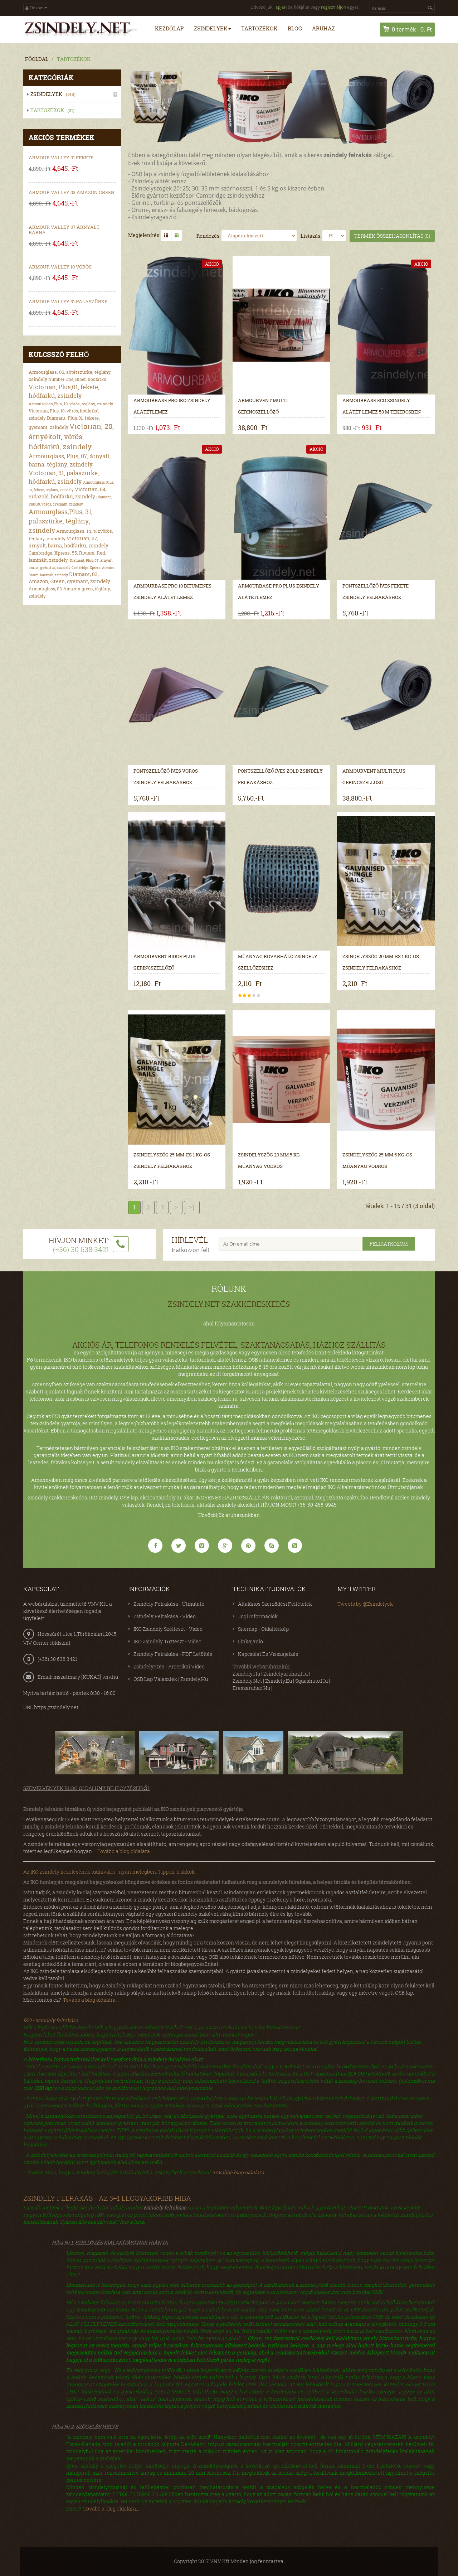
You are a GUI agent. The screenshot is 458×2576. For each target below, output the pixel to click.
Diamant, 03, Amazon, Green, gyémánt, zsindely (69, 578)
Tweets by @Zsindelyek (365, 1604)
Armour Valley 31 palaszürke (68, 301)
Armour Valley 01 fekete (61, 158)
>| (192, 1207)
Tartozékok (74, 59)
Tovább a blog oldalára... (91, 2000)
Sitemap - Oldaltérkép (263, 1629)
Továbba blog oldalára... (240, 2172)
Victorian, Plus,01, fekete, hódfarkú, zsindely (64, 391)
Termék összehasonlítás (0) (392, 236)
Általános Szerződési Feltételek (275, 1604)
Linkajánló (250, 1641)
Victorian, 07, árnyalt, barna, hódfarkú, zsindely (69, 542)
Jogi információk (258, 1616)
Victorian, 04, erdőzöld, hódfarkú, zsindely (68, 493)
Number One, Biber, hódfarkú (77, 379)
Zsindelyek (53, 94)
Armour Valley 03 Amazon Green (72, 192)
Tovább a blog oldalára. (124, 1851)
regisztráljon (333, 7)
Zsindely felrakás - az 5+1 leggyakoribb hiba (107, 2198)
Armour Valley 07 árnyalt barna (64, 230)
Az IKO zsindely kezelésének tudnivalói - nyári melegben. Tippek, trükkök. (109, 1872)
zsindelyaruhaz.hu (286, 1674)
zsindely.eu (279, 1681)
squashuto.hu (311, 1681)
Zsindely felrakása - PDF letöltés (173, 1654)
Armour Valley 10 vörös (60, 267)
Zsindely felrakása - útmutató (169, 1604)
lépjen (281, 7)
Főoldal (37, 59)
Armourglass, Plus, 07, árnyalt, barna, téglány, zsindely (70, 460)
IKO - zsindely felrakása (51, 2020)
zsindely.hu (246, 1674)
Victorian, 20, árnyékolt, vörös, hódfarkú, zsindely (71, 436)
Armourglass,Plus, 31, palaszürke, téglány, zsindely (61, 521)
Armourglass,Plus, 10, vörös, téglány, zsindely (71, 404)
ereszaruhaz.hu (251, 1688)
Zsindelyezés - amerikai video (169, 1666)
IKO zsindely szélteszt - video (168, 1629)
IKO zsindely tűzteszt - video (167, 1641)
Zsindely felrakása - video (165, 1616)
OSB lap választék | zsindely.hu (171, 1679)
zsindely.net (247, 1681)
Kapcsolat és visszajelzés (268, 1654)
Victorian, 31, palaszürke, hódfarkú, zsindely (64, 477)
